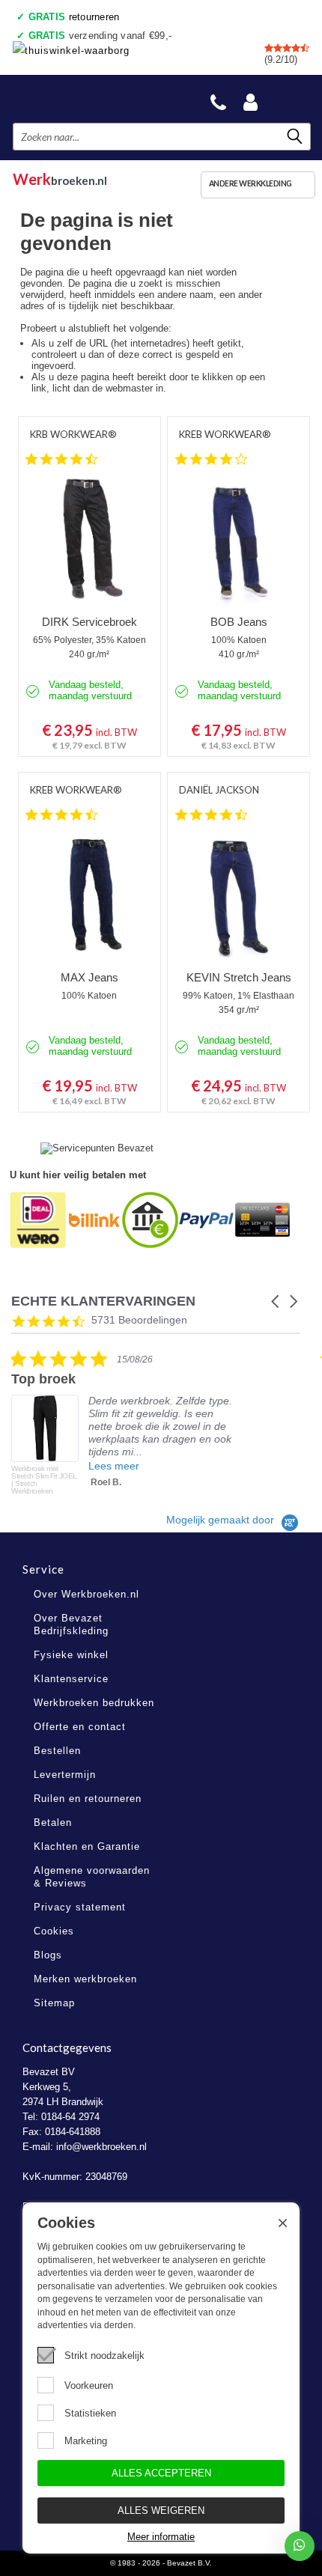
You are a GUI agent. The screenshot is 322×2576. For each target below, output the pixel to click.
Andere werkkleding (250, 183)
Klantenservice (71, 1679)
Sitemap (54, 2003)
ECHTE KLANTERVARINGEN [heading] (103, 1301)
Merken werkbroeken (85, 1979)
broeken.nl (60, 177)
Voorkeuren (89, 2385)
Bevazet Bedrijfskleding (84, 98)
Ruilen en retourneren (88, 1799)
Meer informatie (161, 2537)
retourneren (74, 17)
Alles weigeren (161, 2510)
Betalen (53, 1823)
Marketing (86, 2441)
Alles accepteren (161, 2473)
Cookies (54, 1931)
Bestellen (57, 1751)
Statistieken (90, 2413)
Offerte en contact (80, 1727)
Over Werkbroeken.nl (86, 1594)
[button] (276, 1301)
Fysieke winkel (71, 1655)
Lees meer (114, 1466)
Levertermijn (65, 1775)
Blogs (48, 1955)
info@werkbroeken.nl (101, 2147)
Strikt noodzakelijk (104, 2356)
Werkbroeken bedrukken (94, 1703)
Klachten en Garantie (87, 1846)
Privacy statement (80, 1907)
